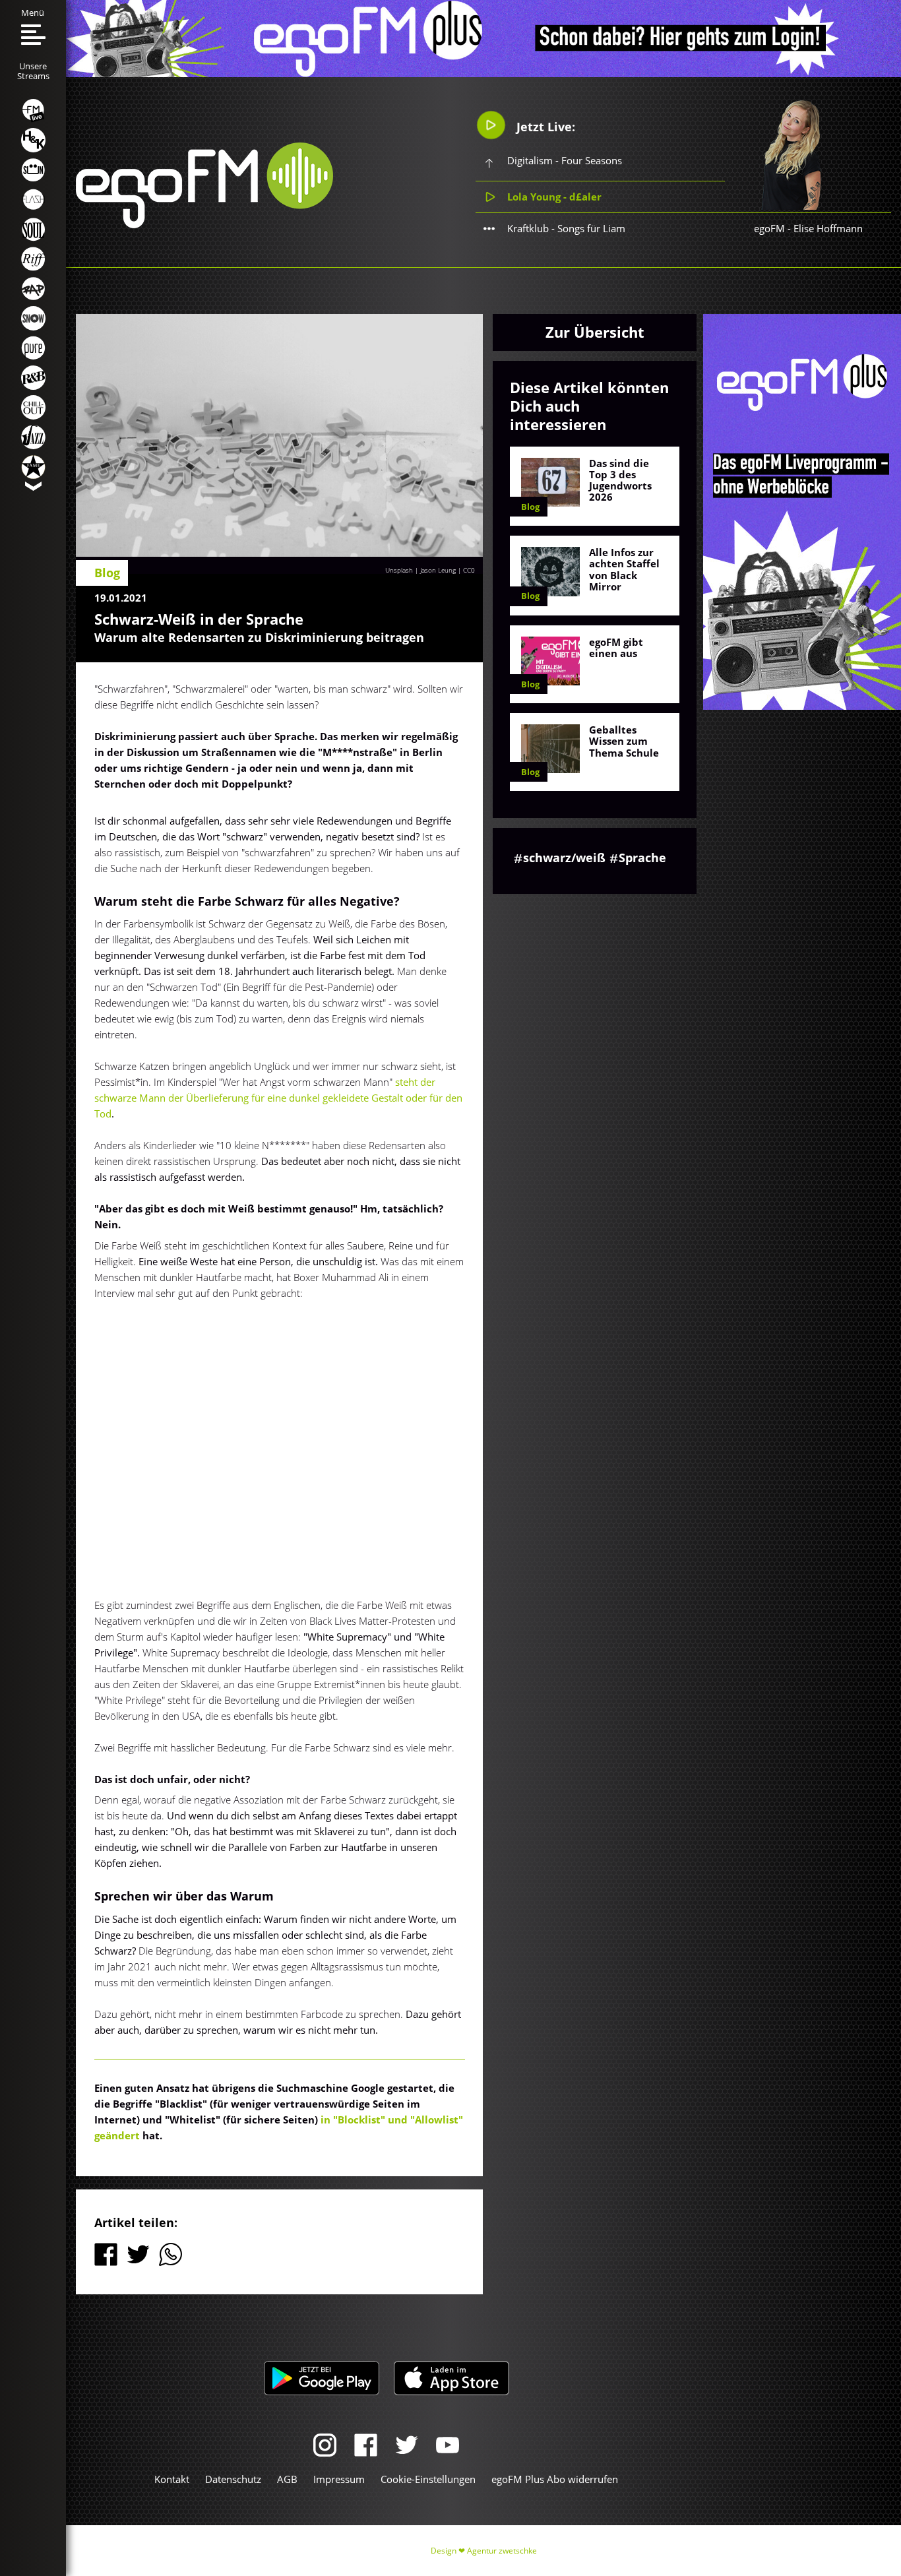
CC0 (469, 570)
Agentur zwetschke (502, 2551)
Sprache (642, 858)
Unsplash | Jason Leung (420, 570)
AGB (287, 2479)
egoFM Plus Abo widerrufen (555, 2479)
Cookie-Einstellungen (428, 2479)
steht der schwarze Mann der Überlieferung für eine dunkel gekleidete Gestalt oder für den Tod (278, 1098)
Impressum (339, 2479)
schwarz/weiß (564, 858)
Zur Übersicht (595, 332)
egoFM (769, 228)
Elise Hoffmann (828, 228)
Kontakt (172, 2479)
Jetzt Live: (544, 127)
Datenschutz (233, 2479)
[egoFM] (204, 224)
